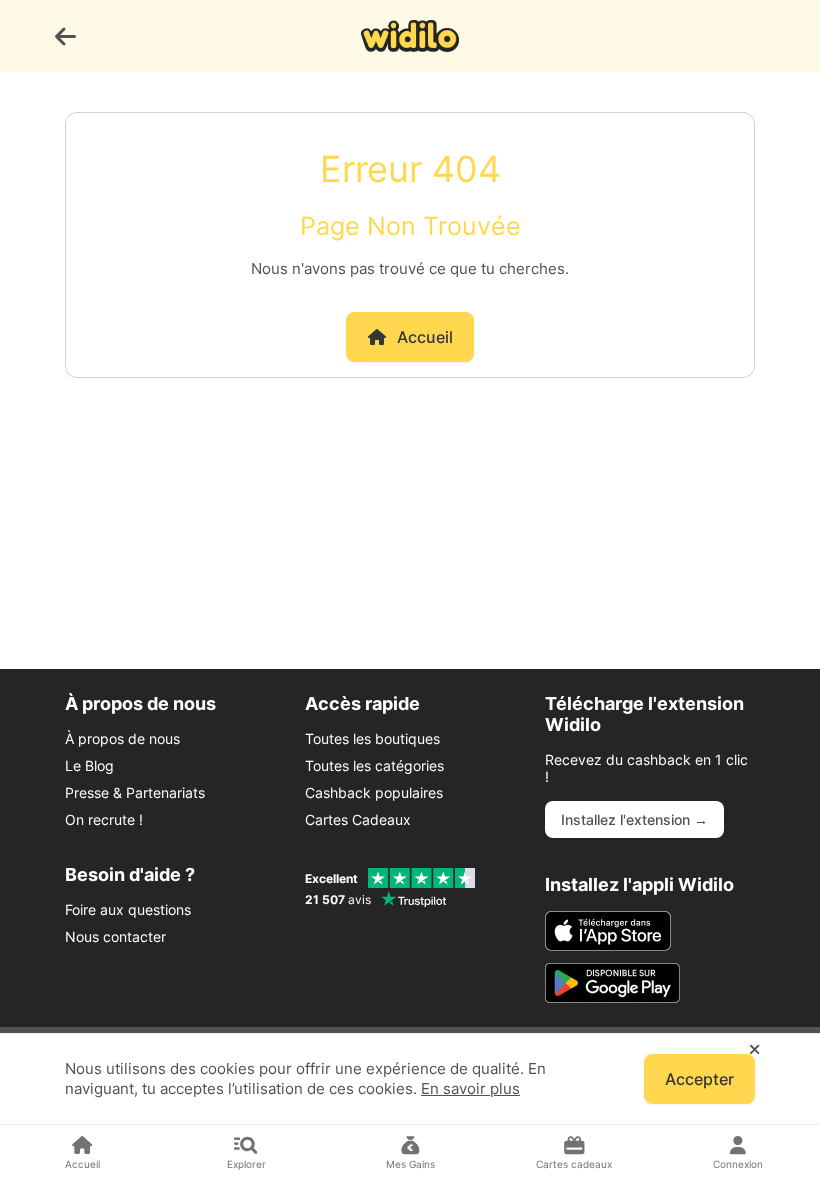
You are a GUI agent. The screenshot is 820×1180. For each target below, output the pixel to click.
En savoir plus (470, 1088)
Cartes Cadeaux (358, 819)
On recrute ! (104, 819)
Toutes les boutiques (372, 738)
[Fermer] (754, 1050)
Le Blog (89, 765)
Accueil (425, 337)
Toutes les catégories (374, 765)
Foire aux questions (128, 909)
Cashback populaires (374, 792)
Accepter (699, 1079)
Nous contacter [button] (115, 936)
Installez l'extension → (634, 819)
